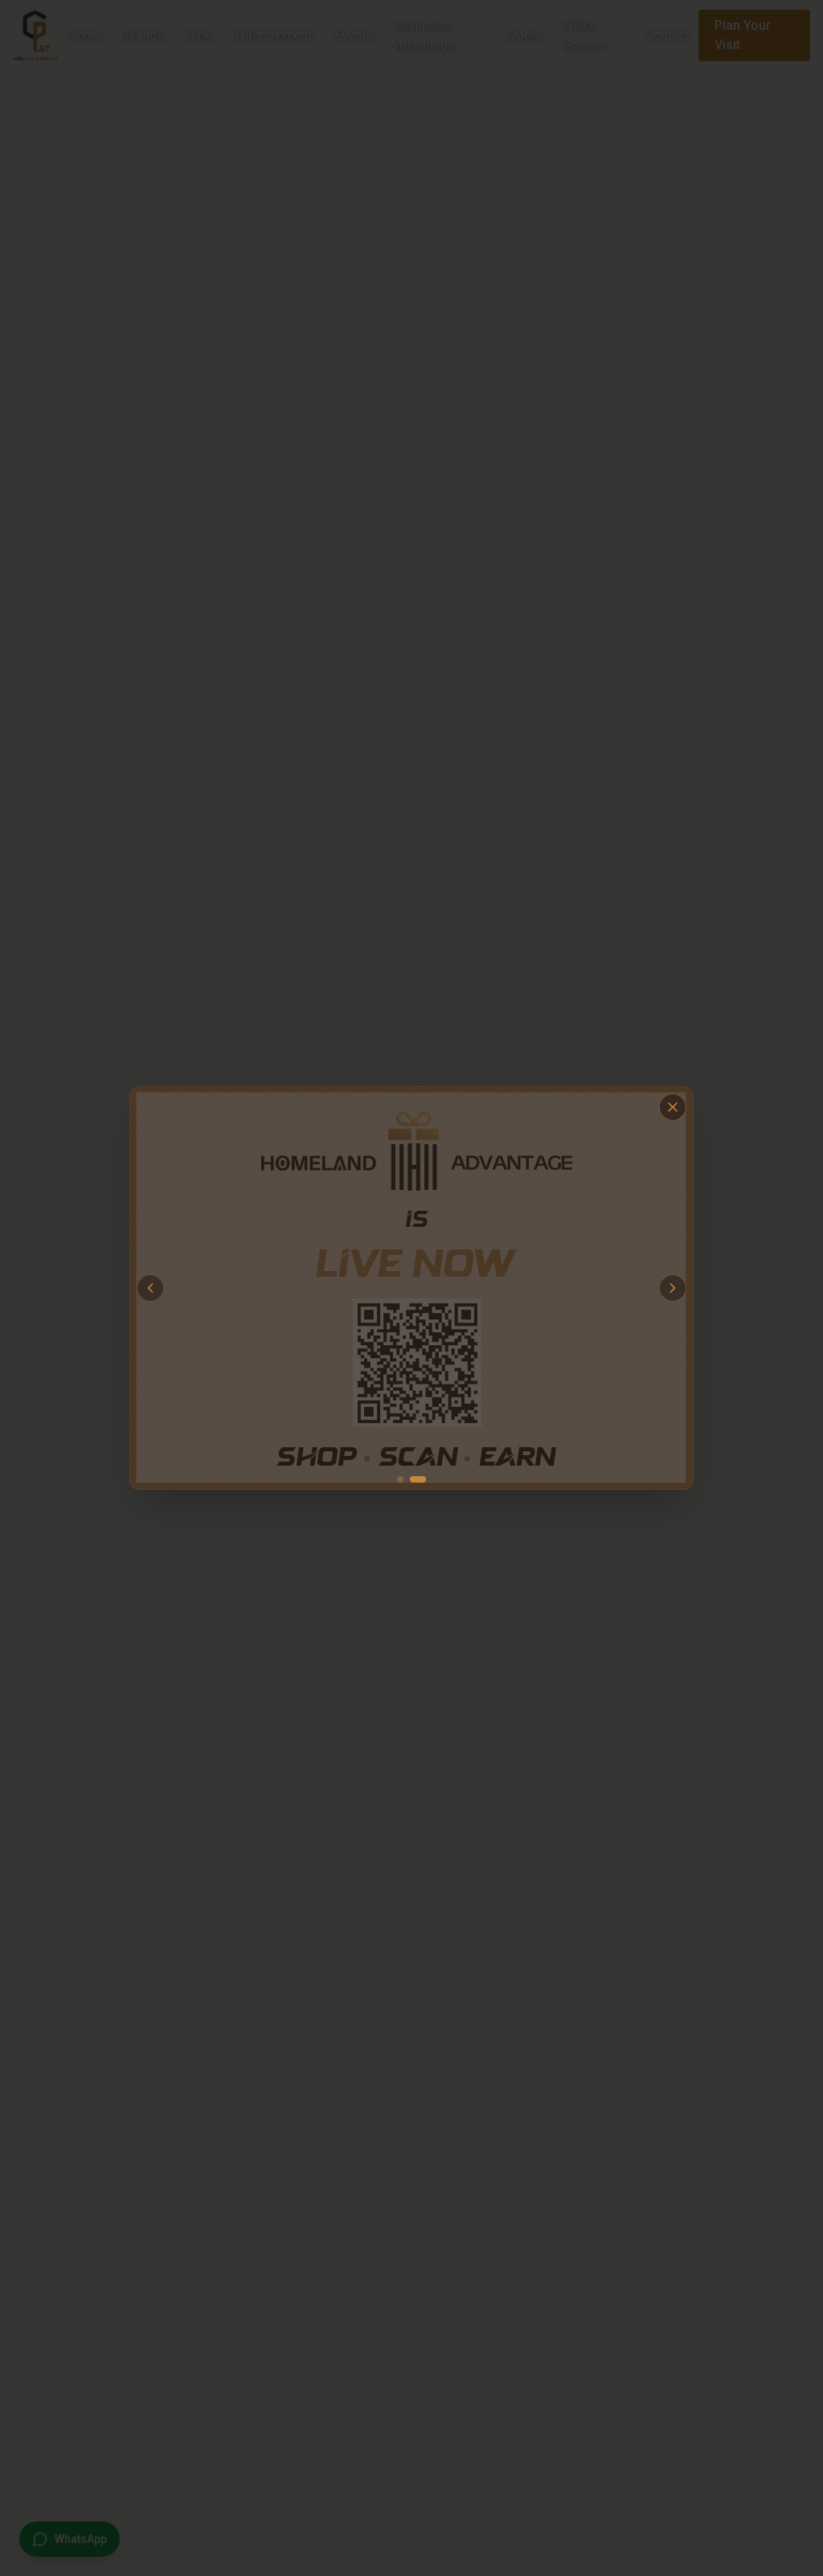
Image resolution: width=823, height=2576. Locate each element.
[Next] (543, 1288)
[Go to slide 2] (418, 1308)
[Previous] (280, 1288)
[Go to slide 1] (400, 1308)
